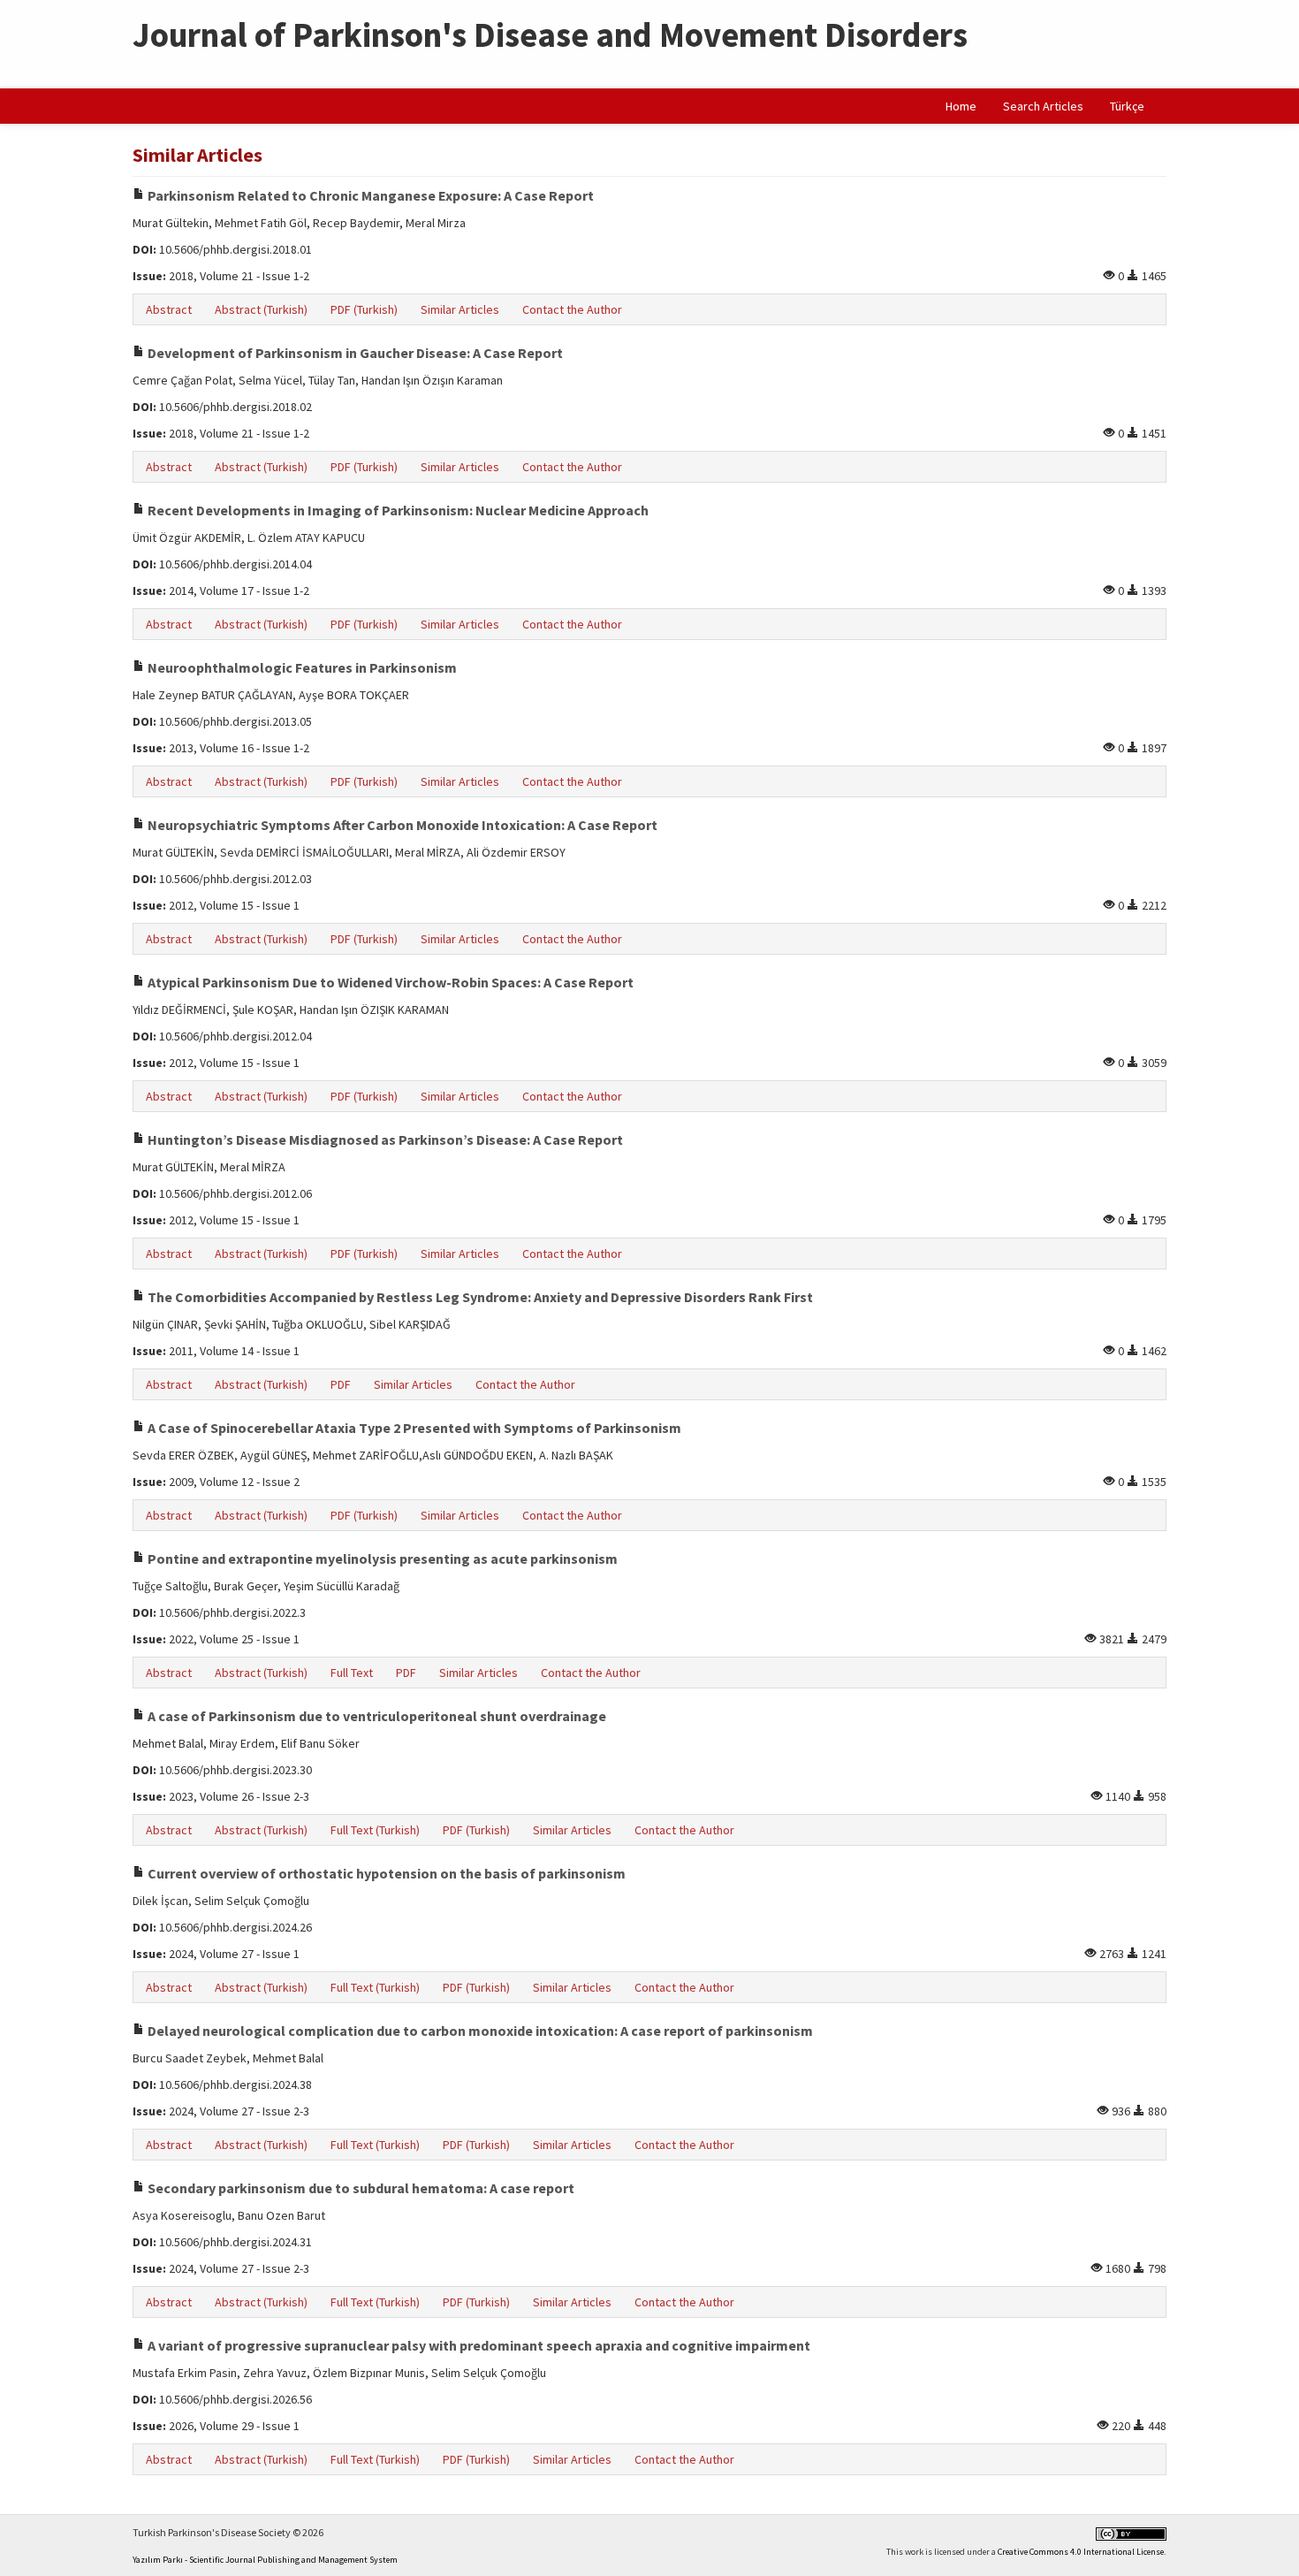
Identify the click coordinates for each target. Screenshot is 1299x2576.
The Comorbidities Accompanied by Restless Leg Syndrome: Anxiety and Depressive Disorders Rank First (479, 1297)
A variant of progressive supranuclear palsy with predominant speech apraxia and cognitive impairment (478, 2345)
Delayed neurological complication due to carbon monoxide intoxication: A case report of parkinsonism (479, 2031)
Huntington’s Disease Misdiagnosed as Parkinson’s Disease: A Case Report (384, 1139)
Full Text (352, 1673)
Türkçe (1127, 106)
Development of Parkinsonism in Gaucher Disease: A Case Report (354, 353)
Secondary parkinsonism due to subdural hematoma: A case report (360, 2188)
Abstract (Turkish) (261, 309)
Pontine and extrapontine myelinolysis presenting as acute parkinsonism (381, 1559)
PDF (341, 1384)
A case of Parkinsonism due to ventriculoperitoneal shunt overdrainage (376, 1716)
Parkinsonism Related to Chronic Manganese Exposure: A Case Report (369, 195)
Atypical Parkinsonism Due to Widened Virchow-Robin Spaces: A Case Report (389, 982)
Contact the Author (572, 309)
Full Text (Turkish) (375, 1830)
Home (961, 106)
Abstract (169, 309)
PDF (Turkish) (364, 309)
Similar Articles (460, 309)
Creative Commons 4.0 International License (1081, 2552)
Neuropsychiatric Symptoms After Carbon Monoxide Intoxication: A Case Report (401, 825)
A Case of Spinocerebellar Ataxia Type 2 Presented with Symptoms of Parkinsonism (413, 1428)
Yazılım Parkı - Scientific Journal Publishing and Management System (265, 2560)
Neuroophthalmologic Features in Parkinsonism (301, 667)
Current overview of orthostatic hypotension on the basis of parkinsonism (385, 1873)
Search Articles (1043, 106)
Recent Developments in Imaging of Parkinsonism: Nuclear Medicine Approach (397, 510)
